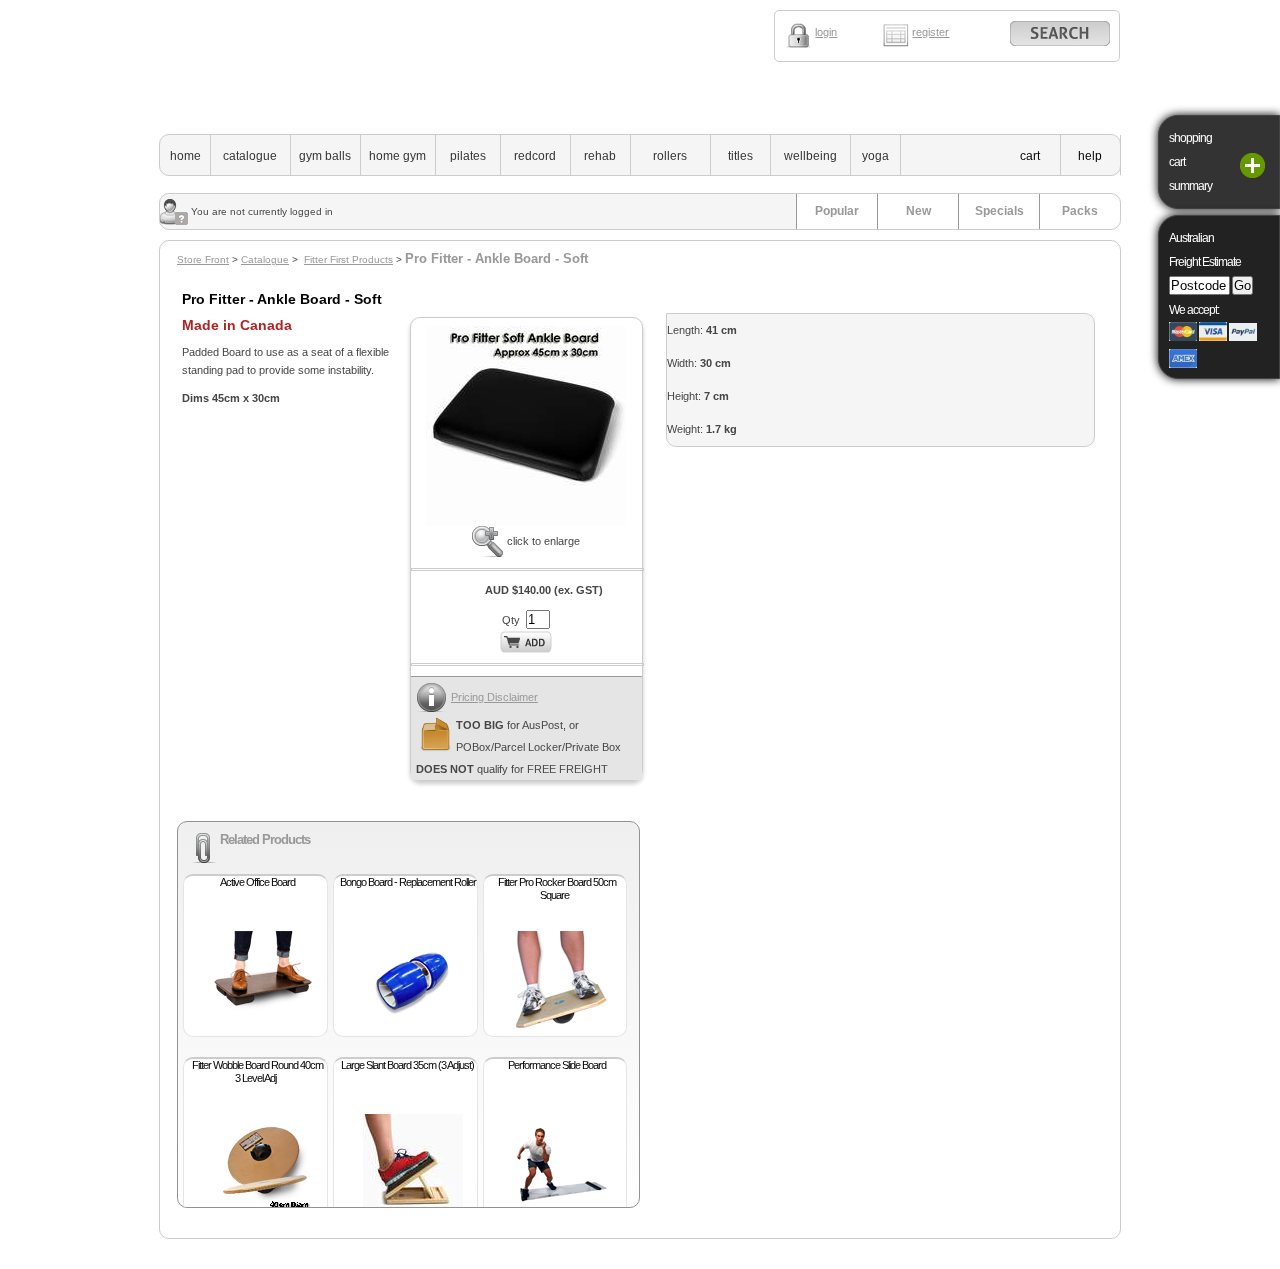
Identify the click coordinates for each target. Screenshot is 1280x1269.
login (826, 32)
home (185, 156)
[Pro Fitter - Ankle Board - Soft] (526, 522)
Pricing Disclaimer (494, 697)
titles (740, 156)
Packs (1080, 211)
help (1090, 156)
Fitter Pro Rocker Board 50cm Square (557, 888)
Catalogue (265, 259)
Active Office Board (257, 882)
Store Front (203, 259)
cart (1030, 156)
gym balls (325, 156)
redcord (535, 156)
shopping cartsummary (1190, 162)
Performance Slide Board (557, 1065)
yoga (875, 156)
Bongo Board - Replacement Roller (408, 882)
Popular (837, 211)
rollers (670, 156)
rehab (600, 156)
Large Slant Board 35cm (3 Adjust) (407, 1065)
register (930, 32)
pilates (468, 156)
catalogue (250, 156)
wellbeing (810, 156)
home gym (397, 156)
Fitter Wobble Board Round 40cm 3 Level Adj (257, 1071)
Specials (999, 211)
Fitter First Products (348, 259)
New (918, 211)
